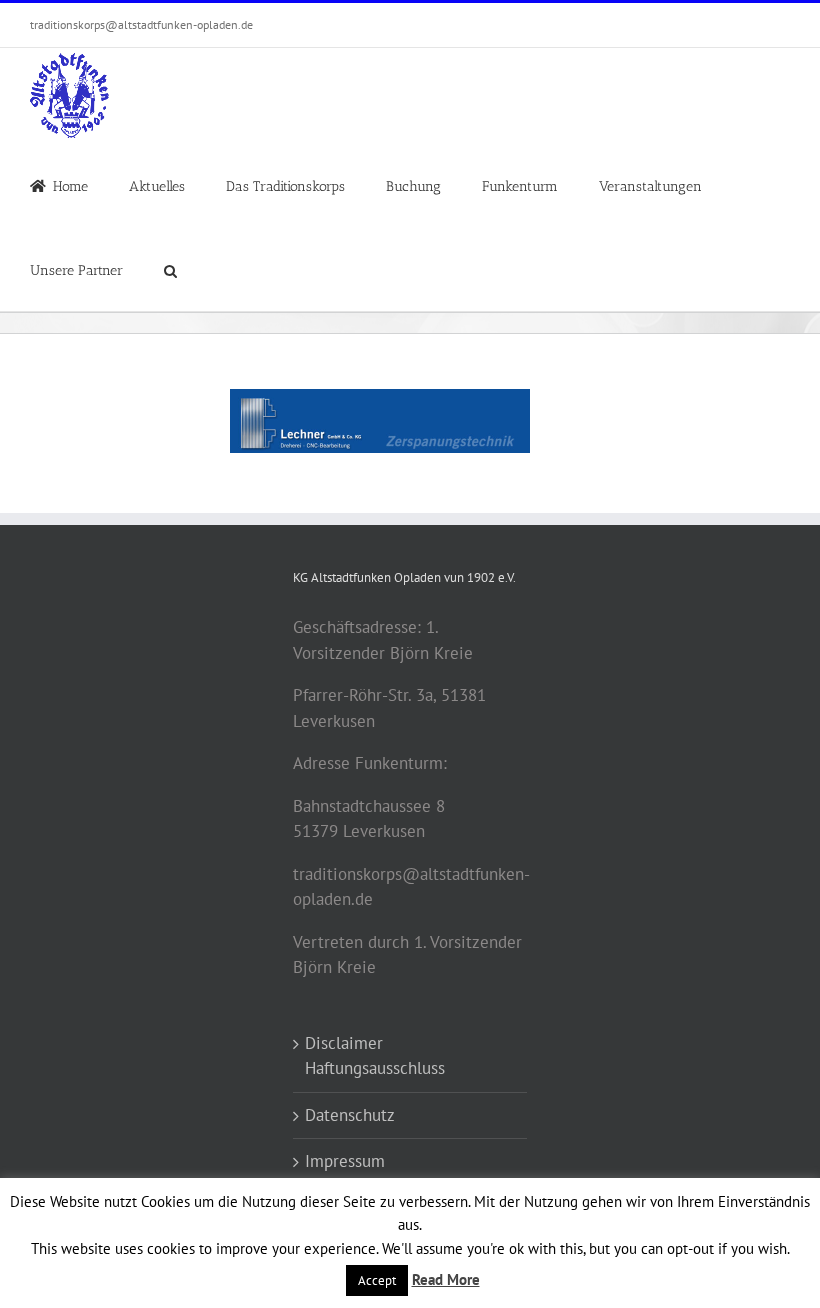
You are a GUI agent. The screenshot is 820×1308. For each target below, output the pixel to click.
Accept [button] (377, 1280)
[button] (170, 269)
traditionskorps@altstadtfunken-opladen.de (141, 24)
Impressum (345, 1161)
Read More (446, 1279)
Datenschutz (350, 1115)
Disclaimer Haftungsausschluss (375, 1056)
